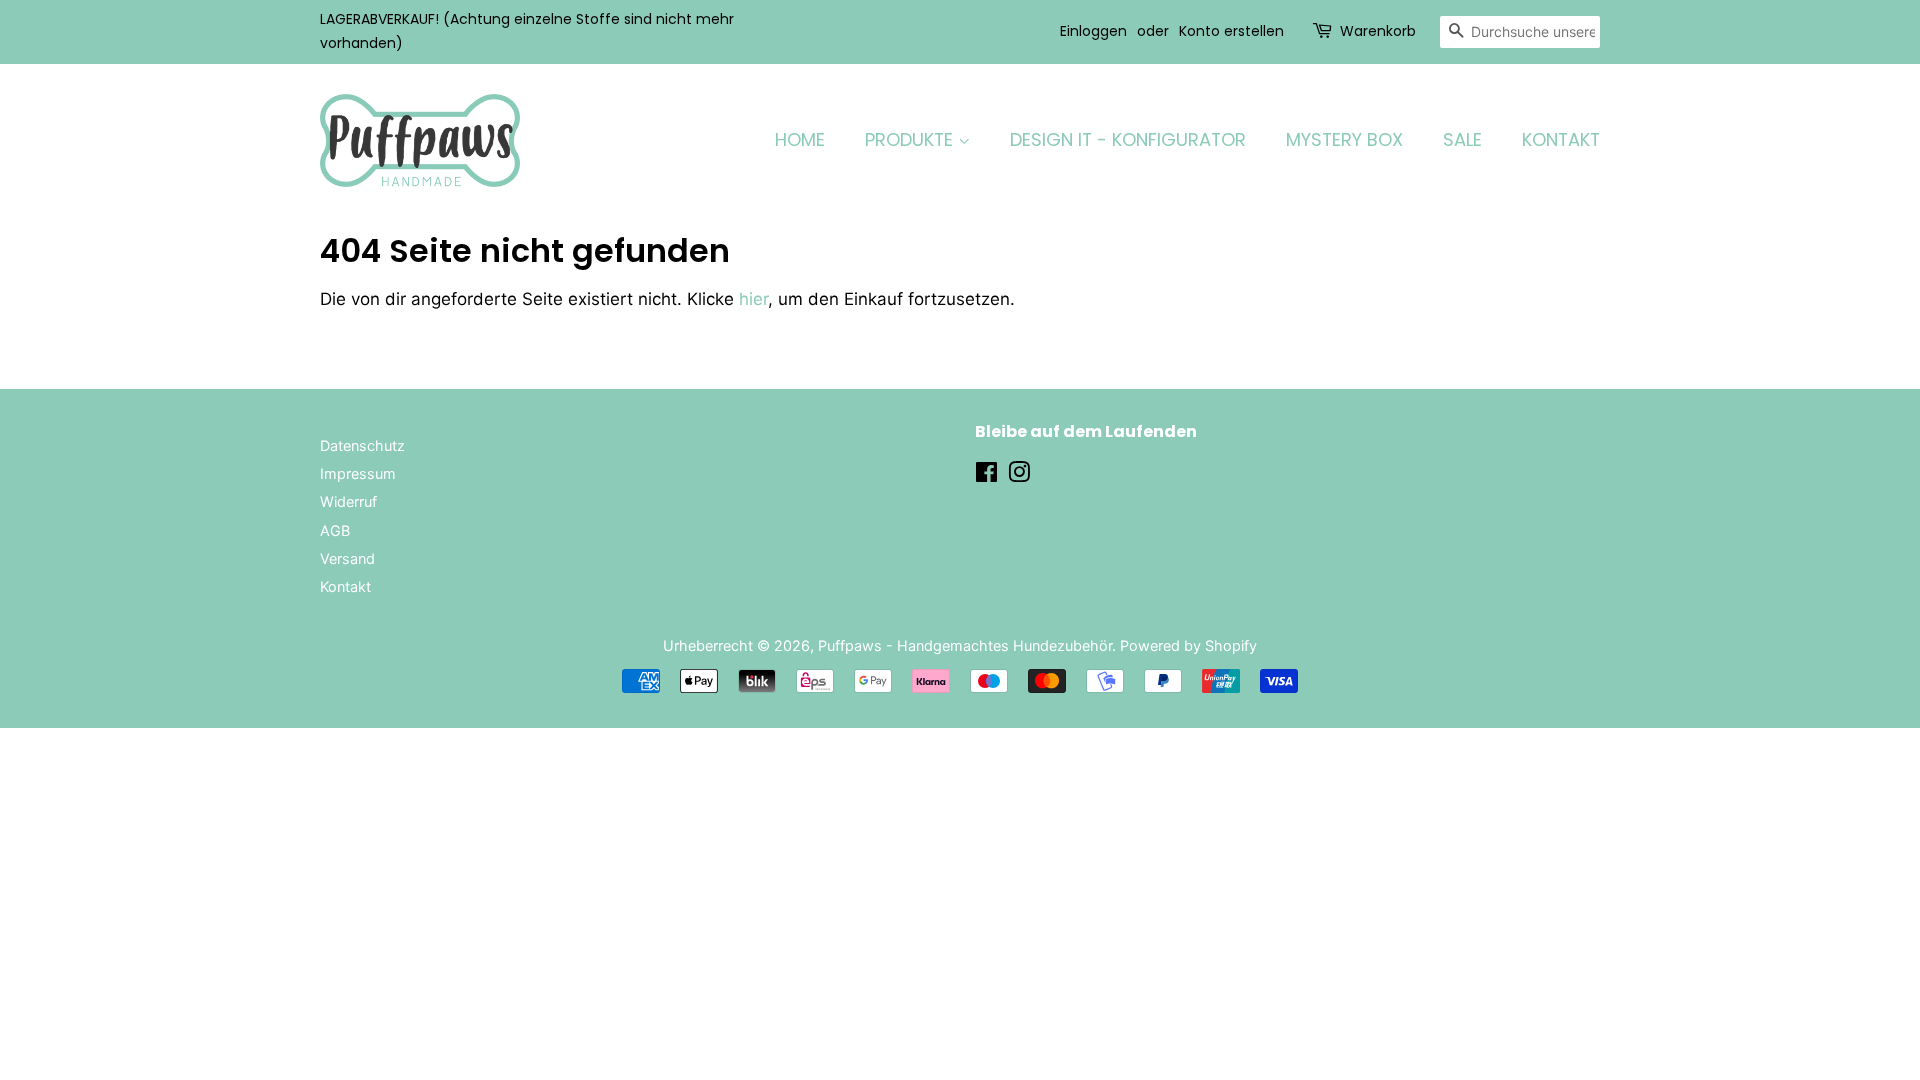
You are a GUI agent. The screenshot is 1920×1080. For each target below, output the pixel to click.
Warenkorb (1378, 31)
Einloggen (1093, 31)
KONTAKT (1561, 139)
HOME (800, 139)
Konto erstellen (1231, 31)
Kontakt (345, 586)
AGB (335, 530)
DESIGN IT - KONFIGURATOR (1128, 139)
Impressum (358, 473)
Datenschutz (362, 445)
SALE (1462, 139)
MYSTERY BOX (1344, 139)
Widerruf (348, 501)
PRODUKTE (911, 139)
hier (753, 299)
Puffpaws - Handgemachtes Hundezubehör (965, 645)
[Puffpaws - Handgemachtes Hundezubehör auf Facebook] (986, 475)
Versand (347, 558)
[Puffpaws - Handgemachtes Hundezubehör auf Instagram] (1019, 475)
